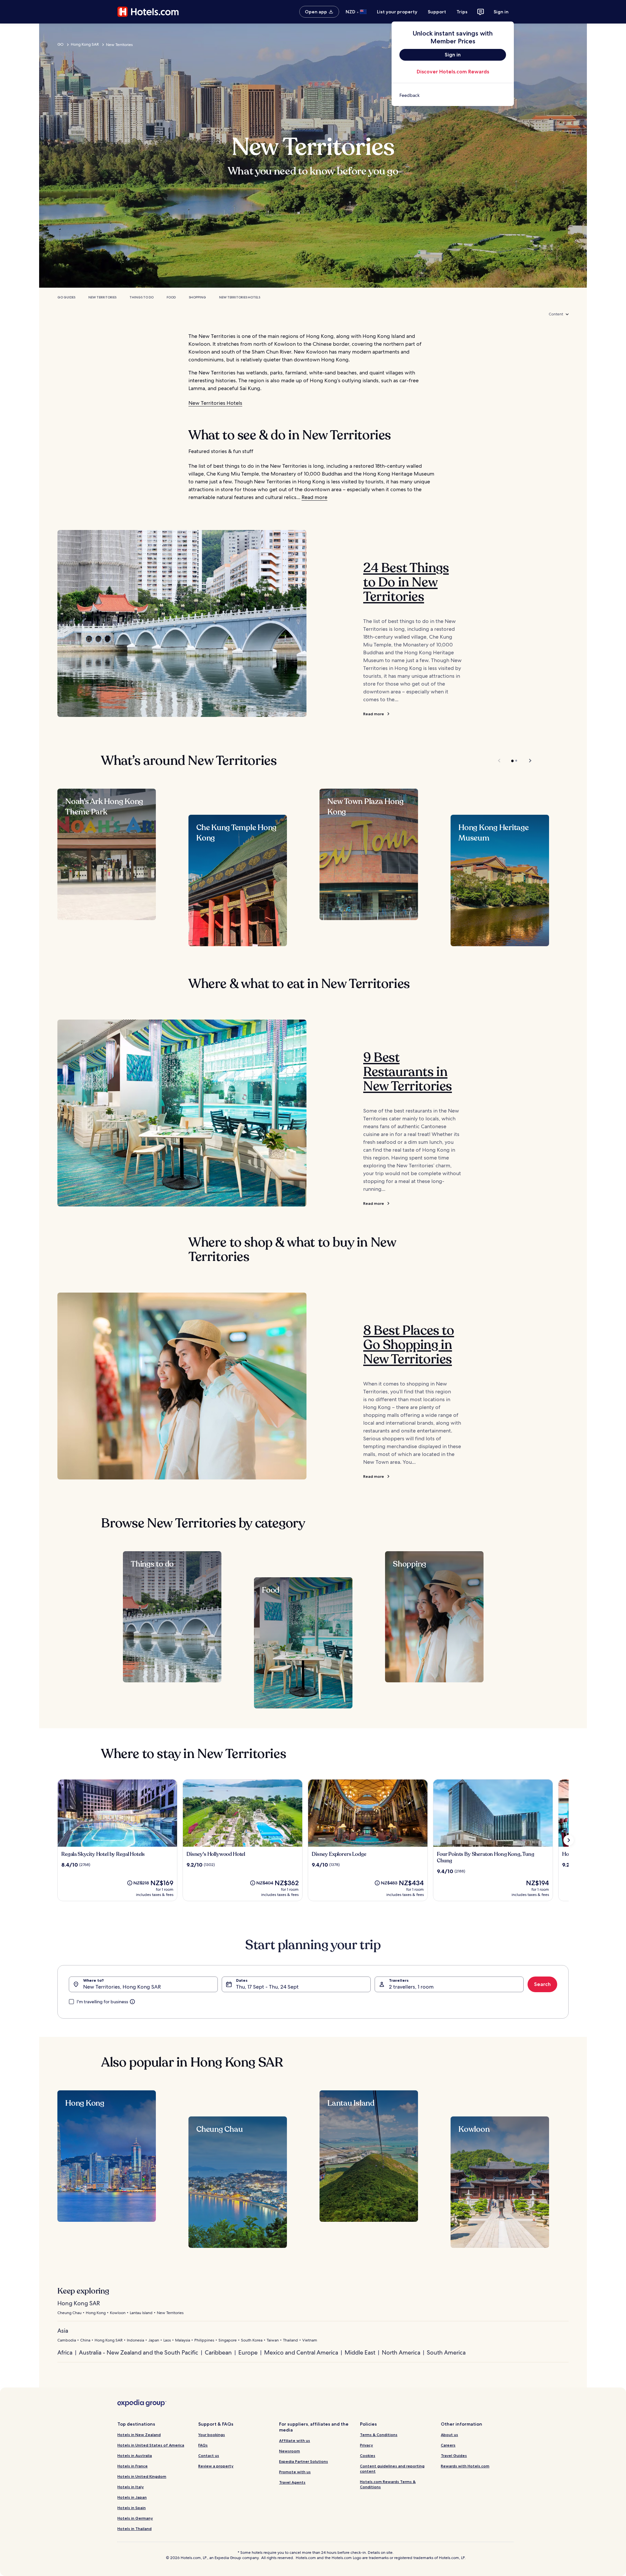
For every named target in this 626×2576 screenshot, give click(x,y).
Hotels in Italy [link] (131, 2487)
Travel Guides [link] (454, 2455)
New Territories (102, 297)
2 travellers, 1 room (411, 1987)
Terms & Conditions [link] (379, 2435)
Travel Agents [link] (292, 2482)
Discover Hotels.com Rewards (453, 72)
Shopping (197, 297)
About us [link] (449, 2435)
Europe (248, 2352)
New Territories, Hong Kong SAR (122, 1987)
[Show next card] (569, 1840)
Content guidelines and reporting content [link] (392, 2469)
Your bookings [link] (212, 2435)
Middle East (360, 2352)
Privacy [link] (366, 2445)
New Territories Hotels (240, 297)
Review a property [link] (216, 2466)
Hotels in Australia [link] (135, 2455)
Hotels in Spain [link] (132, 2508)
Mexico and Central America (301, 2352)
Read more (314, 497)
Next (527, 761)
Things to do (142, 297)
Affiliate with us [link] (295, 2440)
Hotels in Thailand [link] (134, 2529)
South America (446, 2352)
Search (542, 1984)
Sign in (501, 12)
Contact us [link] (209, 2455)
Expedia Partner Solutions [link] (304, 2461)
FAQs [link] (203, 2445)
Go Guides (66, 297)
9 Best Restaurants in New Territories (408, 1072)
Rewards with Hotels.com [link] (465, 2466)
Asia (63, 2331)
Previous (500, 761)
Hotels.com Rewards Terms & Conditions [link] (388, 2484)
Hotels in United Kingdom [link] (142, 2476)
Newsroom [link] (290, 2451)
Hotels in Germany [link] (135, 2518)
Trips (462, 12)
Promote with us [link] (295, 2472)
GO (60, 44)
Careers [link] (448, 2445)
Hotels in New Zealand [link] (139, 2435)
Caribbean (218, 2352)
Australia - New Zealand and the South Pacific (139, 2352)
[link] (453, 95)
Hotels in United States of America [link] (151, 2445)
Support (437, 12)
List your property (397, 12)
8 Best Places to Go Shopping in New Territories (409, 1345)
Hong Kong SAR (85, 44)
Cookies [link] (368, 2455)
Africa (65, 2352)
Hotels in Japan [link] (132, 2497)
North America (401, 2352)
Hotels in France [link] (133, 2466)
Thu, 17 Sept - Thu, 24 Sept (267, 1987)
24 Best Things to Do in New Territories (406, 582)
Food (171, 297)
